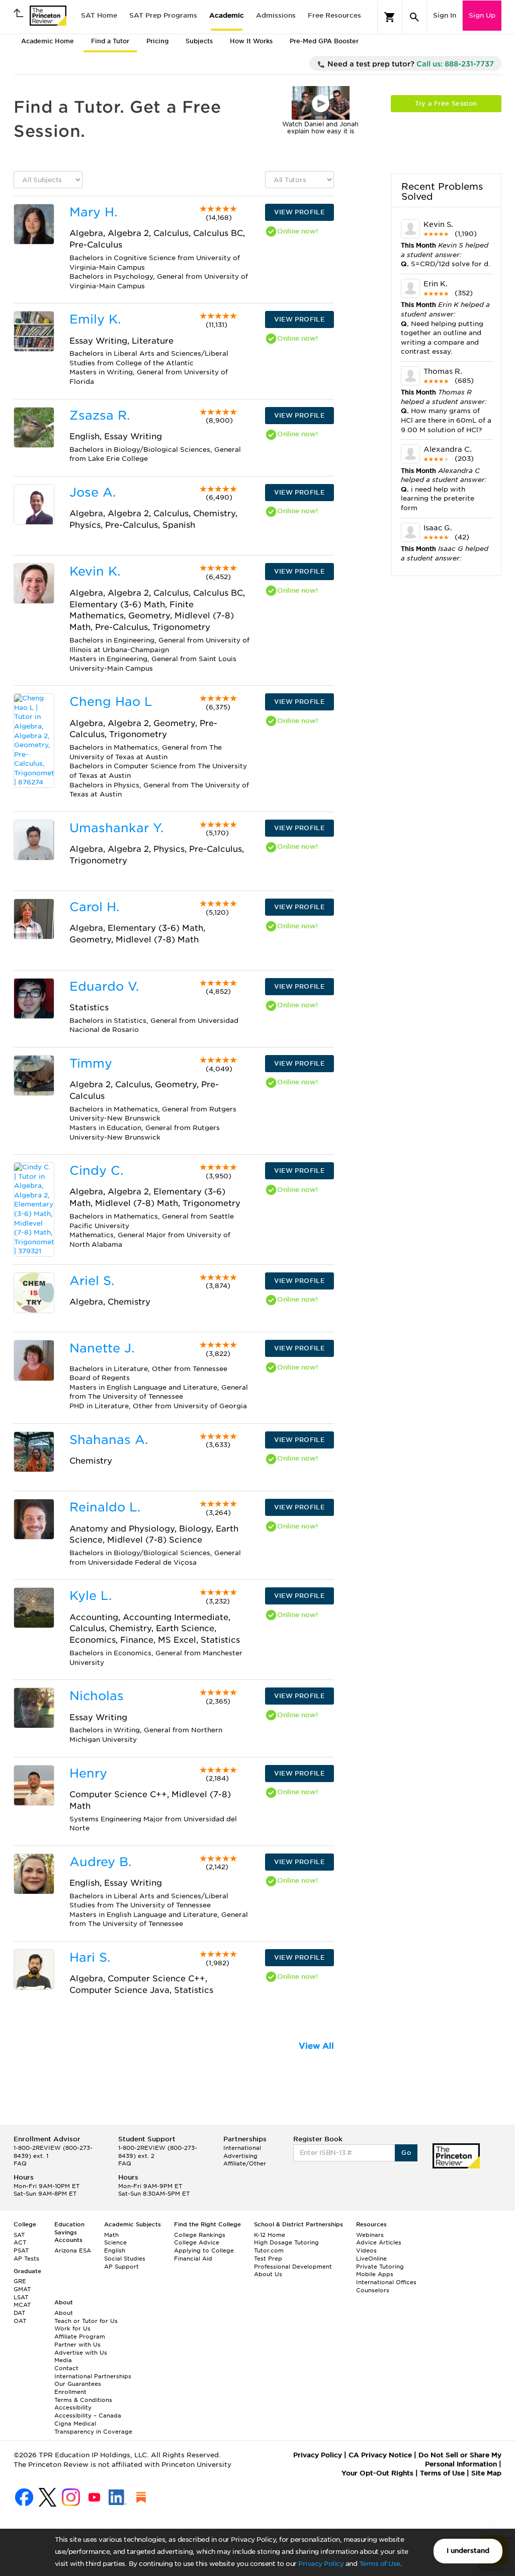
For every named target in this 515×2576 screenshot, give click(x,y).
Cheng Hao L (111, 702)
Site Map (486, 2473)
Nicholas (97, 1696)
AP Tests (26, 2259)
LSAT (21, 2297)
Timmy (91, 1063)
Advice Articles (379, 2242)
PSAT (21, 2250)
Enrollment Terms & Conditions (83, 2396)
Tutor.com (269, 2250)
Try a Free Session (446, 103)
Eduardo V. (104, 986)
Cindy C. (96, 1171)
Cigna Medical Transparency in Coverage (93, 2428)
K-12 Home (270, 2235)
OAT (20, 2321)
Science (115, 2242)
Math (111, 2235)
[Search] (414, 17)
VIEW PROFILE (299, 212)
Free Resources (334, 15)
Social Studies (125, 2259)
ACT (20, 2242)
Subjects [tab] (199, 41)
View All (316, 2046)
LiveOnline (371, 2259)
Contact (66, 2368)
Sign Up (482, 15)
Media (63, 2360)
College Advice (197, 2242)
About (64, 2313)
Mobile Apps (375, 2274)
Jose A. (93, 492)
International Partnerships (93, 2376)
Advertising (240, 2156)
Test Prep (268, 2259)
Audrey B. (100, 1862)
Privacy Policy (321, 2564)
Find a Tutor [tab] (110, 41)
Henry (88, 1773)
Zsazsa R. (100, 415)
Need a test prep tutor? (410, 64)
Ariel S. (92, 1281)
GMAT (22, 2289)
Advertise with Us (81, 2353)
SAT (19, 2235)
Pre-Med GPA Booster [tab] (324, 41)
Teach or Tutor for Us (86, 2321)
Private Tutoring (380, 2267)
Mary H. (93, 212)
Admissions (276, 15)
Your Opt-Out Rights (377, 2473)
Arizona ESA (73, 2250)
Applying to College (204, 2250)
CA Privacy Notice (380, 2455)
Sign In (445, 15)
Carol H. (94, 907)
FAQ (20, 2163)
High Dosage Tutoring (286, 2242)
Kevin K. (95, 571)
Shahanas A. (109, 1440)
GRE (20, 2281)
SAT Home (99, 15)
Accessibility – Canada (88, 2416)
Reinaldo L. (105, 1507)
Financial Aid (193, 2259)
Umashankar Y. (116, 828)
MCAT (22, 2305)
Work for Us (72, 2328)
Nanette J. (102, 1348)
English (115, 2250)
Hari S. (90, 1957)
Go (406, 2153)
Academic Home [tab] (48, 41)
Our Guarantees (78, 2384)
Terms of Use (380, 2564)
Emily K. (95, 319)
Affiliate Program (80, 2337)
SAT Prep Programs (163, 15)
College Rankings (200, 2235)
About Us (268, 2274)
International (242, 2148)
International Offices (386, 2282)
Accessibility (73, 2407)
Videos (366, 2250)
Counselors (373, 2290)
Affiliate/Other (245, 2163)
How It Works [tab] (251, 41)
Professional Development (293, 2267)
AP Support (121, 2267)
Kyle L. (91, 1596)
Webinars (370, 2235)
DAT (19, 2313)
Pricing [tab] (157, 41)
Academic (227, 15)
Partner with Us (77, 2345)
